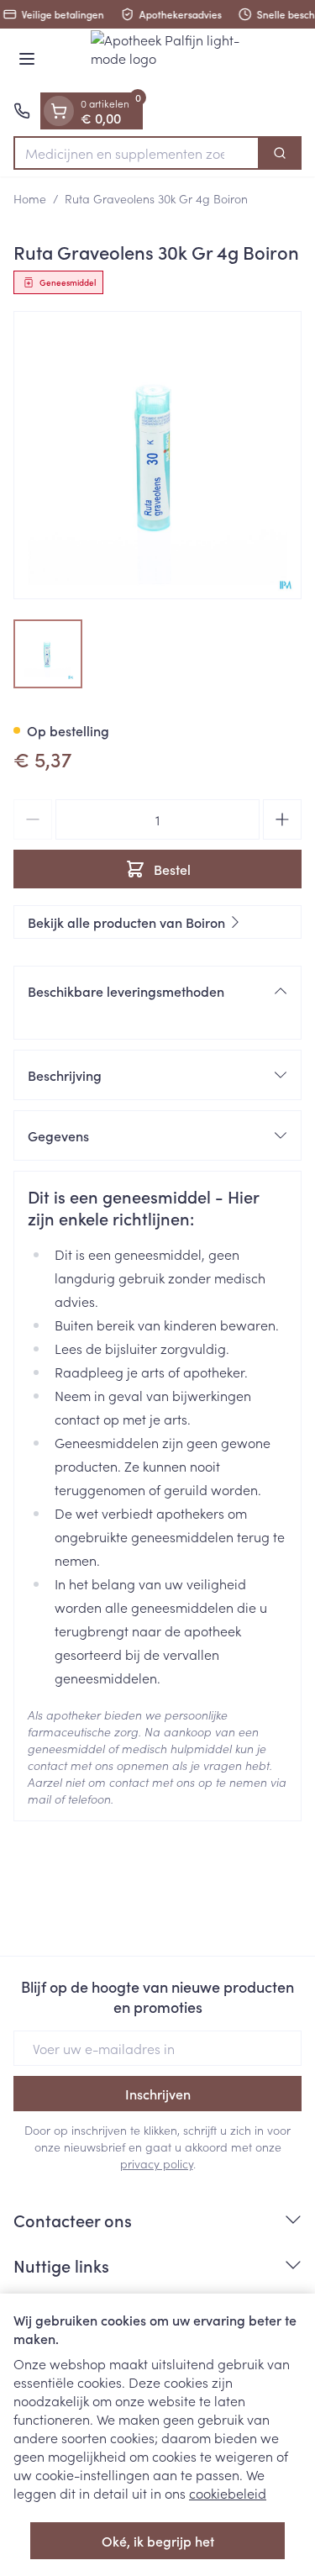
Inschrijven (158, 2094)
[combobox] (136, 153)
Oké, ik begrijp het (158, 2541)
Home (30, 198)
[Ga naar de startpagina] (174, 61)
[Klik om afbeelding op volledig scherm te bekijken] (157, 455)
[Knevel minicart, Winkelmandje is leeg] (59, 111)
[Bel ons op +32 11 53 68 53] (22, 111)
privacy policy (157, 2163)
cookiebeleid (228, 2493)
